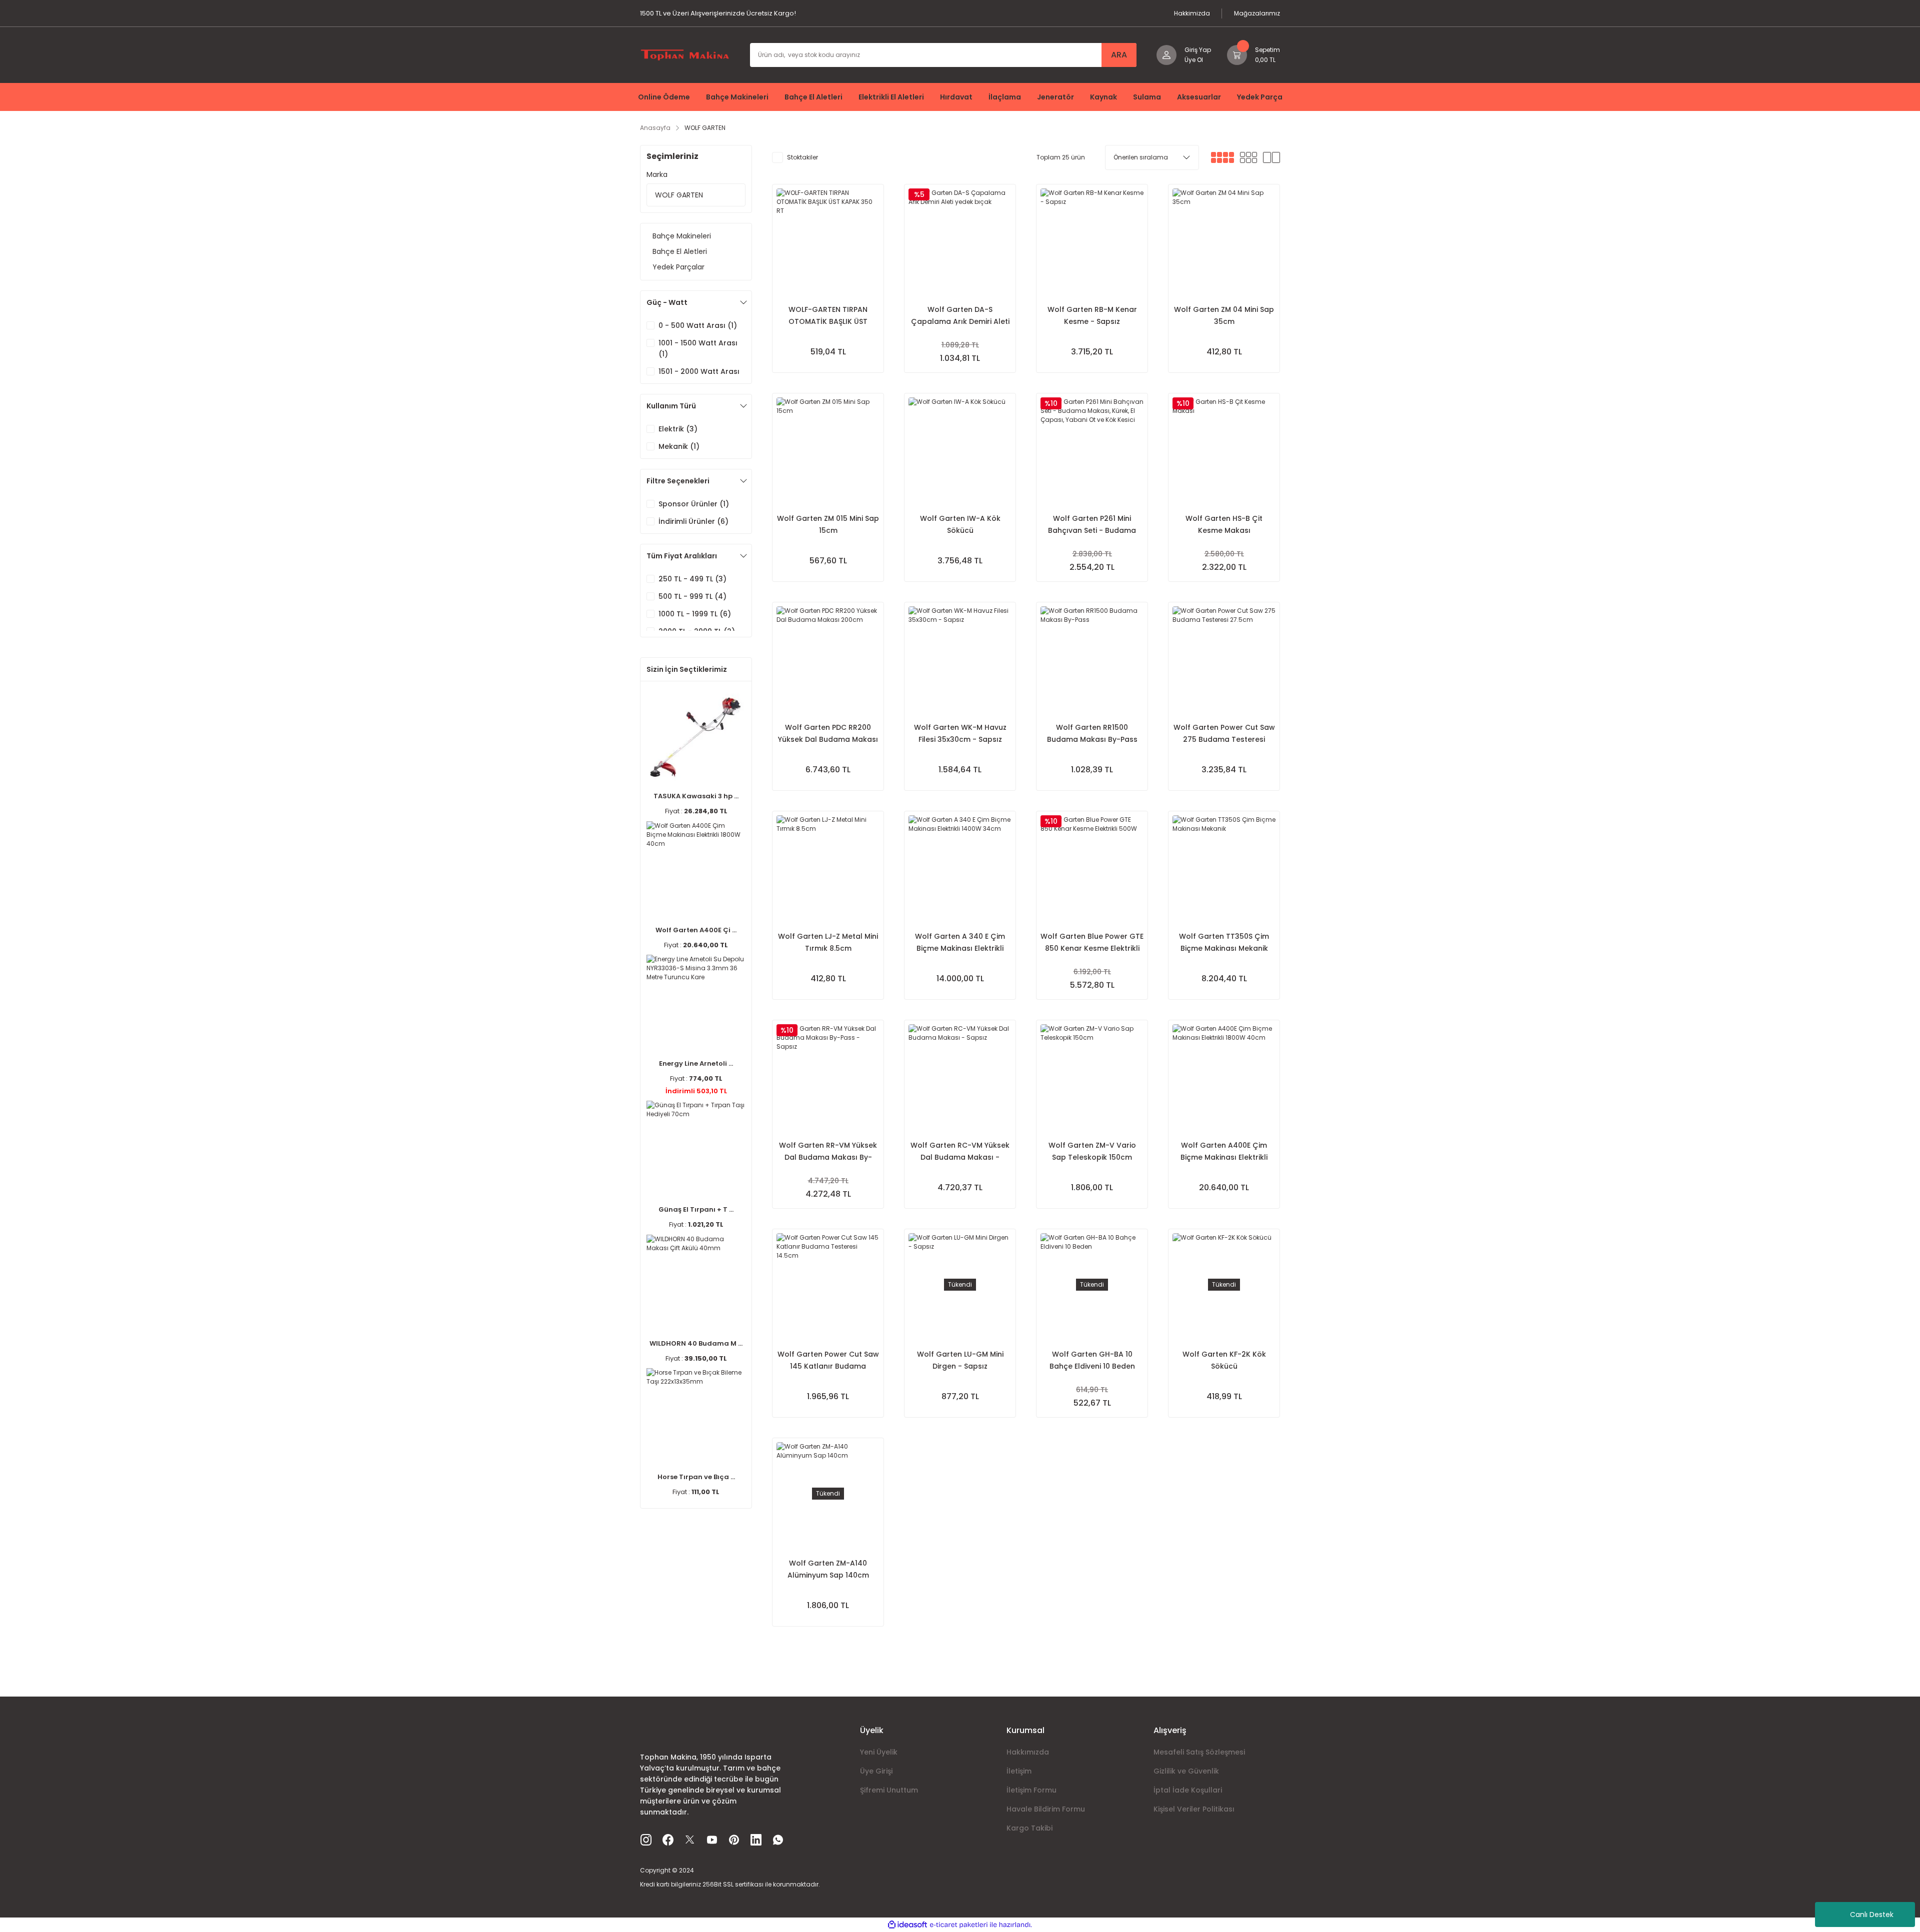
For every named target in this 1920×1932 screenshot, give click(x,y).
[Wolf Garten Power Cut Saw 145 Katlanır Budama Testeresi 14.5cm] (828, 1285)
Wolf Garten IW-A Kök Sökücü (960, 524)
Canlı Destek (1872, 1915)
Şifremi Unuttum (889, 1790)
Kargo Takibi (1029, 1828)
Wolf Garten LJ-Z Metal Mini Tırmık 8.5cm (828, 942)
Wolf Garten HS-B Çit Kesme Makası (1224, 524)
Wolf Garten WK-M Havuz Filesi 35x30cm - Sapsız (960, 733)
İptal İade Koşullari (1188, 1790)
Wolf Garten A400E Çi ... (696, 930)
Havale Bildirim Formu (1046, 1809)
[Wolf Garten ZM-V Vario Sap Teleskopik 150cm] (1092, 1076)
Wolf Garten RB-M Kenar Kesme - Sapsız (1092, 315)
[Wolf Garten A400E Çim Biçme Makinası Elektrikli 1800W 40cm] (1224, 1076)
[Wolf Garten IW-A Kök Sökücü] (960, 449)
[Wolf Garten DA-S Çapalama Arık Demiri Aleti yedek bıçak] (960, 240)
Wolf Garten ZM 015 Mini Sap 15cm (828, 524)
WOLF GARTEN (705, 128)
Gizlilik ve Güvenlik (1186, 1771)
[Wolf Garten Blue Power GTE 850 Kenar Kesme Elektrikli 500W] (1092, 867)
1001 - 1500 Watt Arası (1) (698, 348)
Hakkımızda (1028, 1752)
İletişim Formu (1031, 1790)
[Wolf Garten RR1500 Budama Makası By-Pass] (1092, 658)
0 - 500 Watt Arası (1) (698, 325)
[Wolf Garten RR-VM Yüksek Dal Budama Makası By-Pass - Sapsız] (828, 1076)
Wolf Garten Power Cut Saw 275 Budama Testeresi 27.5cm (1224, 734)
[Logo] (685, 54)
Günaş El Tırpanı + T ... (696, 1209)
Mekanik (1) (679, 446)
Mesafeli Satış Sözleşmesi (1199, 1752)
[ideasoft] (907, 1925)
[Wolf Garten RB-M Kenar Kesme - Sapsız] (1092, 240)
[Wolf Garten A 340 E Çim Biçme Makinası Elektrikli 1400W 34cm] (960, 867)
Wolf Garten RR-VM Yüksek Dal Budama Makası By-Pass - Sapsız (828, 1152)
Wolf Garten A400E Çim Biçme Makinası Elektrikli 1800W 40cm (1224, 1152)
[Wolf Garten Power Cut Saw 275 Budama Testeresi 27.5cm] (1224, 658)
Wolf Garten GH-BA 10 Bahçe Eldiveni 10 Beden (1092, 1360)
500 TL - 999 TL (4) (692, 596)
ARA (1119, 55)
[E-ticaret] (959, 1925)
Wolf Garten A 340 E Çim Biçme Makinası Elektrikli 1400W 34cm (960, 943)
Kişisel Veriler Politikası (1194, 1809)
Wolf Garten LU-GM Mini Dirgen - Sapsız (960, 1360)
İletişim (1019, 1771)
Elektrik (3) (678, 429)
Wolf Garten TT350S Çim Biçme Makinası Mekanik (1224, 942)
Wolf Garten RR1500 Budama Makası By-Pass (1092, 733)
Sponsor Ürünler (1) (694, 504)
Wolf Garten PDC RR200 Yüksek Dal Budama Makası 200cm (828, 734)
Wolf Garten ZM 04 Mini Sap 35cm (1224, 315)
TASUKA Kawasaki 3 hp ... (696, 796)
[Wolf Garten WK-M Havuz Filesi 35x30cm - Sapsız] (960, 658)
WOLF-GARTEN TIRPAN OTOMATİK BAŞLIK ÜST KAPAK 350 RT (828, 316)
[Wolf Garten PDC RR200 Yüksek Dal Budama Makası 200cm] (828, 658)
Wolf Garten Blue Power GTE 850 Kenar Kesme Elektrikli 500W (1092, 943)
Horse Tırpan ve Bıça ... (696, 1477)
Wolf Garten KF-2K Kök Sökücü (1224, 1360)
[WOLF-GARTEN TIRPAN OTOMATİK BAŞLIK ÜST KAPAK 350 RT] (828, 240)
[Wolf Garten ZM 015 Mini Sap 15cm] (828, 449)
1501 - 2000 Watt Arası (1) (699, 377)
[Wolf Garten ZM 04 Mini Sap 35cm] (1224, 240)
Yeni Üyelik (879, 1752)
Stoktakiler (802, 157)
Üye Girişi (876, 1771)
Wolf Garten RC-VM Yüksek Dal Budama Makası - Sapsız (960, 1152)
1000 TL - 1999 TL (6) (695, 614)
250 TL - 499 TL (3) (692, 579)
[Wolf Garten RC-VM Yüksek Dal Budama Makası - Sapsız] (960, 1076)
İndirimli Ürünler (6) (693, 521)
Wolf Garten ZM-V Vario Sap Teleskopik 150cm (1092, 1151)
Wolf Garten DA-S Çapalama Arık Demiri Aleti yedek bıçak (960, 316)
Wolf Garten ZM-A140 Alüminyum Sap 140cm (828, 1569)
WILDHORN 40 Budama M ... (696, 1343)
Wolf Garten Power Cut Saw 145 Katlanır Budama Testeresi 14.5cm (828, 1361)
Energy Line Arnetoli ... (696, 1063)
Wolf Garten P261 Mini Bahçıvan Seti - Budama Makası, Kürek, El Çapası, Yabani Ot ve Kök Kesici (1092, 525)
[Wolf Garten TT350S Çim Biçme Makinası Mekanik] (1224, 867)
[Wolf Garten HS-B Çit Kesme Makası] (1224, 449)
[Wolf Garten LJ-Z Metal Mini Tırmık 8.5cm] (828, 867)
